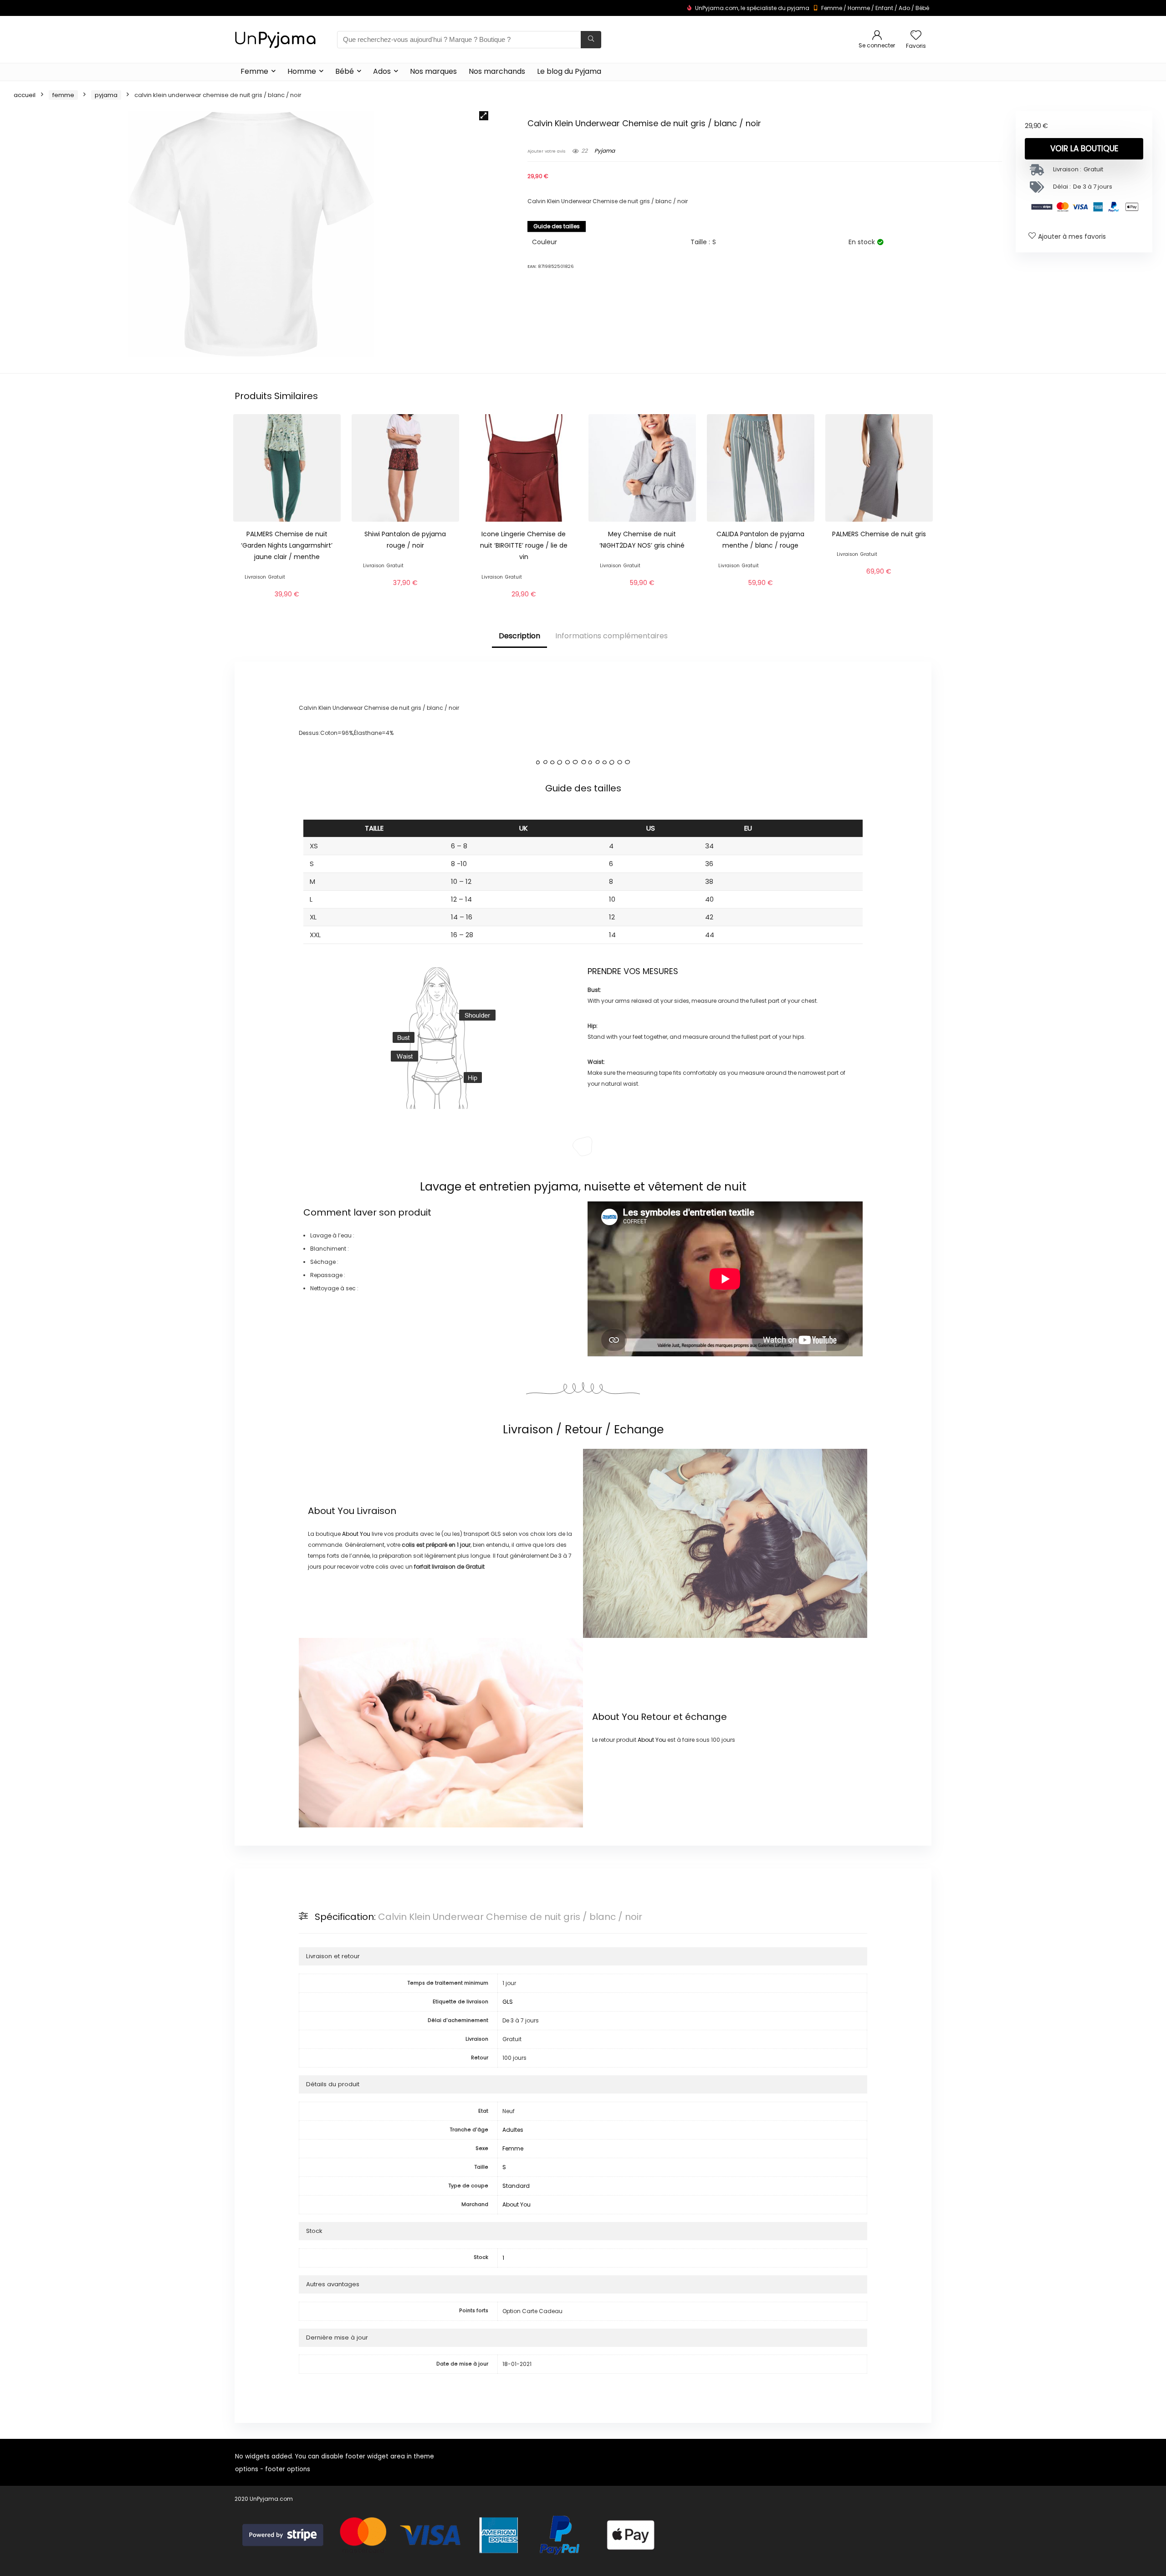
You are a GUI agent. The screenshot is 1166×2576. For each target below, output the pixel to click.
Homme (859, 8)
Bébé (922, 8)
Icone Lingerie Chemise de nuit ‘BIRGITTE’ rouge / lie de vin (524, 545)
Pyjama (106, 95)
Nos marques (433, 71)
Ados (382, 71)
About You (331, 1511)
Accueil (25, 95)
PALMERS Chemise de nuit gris (879, 534)
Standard (516, 2186)
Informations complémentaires (611, 636)
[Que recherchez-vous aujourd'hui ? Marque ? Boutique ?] (591, 40)
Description (519, 636)
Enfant (884, 8)
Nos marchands (497, 71)
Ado (904, 8)
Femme (832, 8)
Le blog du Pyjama (569, 71)
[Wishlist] (916, 36)
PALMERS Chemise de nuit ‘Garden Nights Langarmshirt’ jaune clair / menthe (287, 545)
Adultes (513, 2130)
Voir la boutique (1084, 149)
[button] (484, 116)
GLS (508, 2002)
